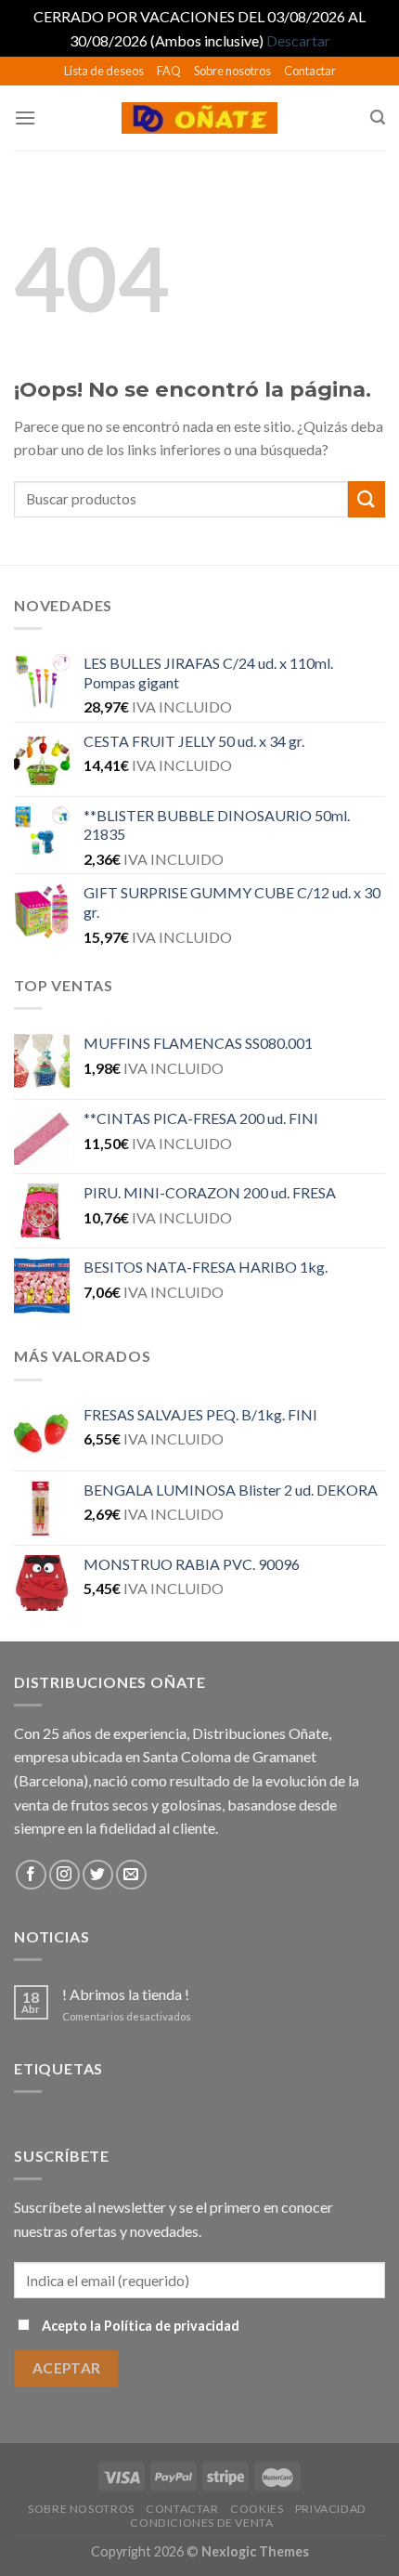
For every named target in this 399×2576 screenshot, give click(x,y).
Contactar (310, 71)
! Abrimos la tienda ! (126, 1994)
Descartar (298, 40)
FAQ (169, 71)
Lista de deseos (104, 71)
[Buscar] (378, 118)
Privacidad (331, 2509)
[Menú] (25, 118)
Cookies (257, 2509)
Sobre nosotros (232, 71)
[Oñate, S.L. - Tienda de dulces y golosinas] (200, 118)
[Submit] (367, 499)
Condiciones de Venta (201, 2523)
